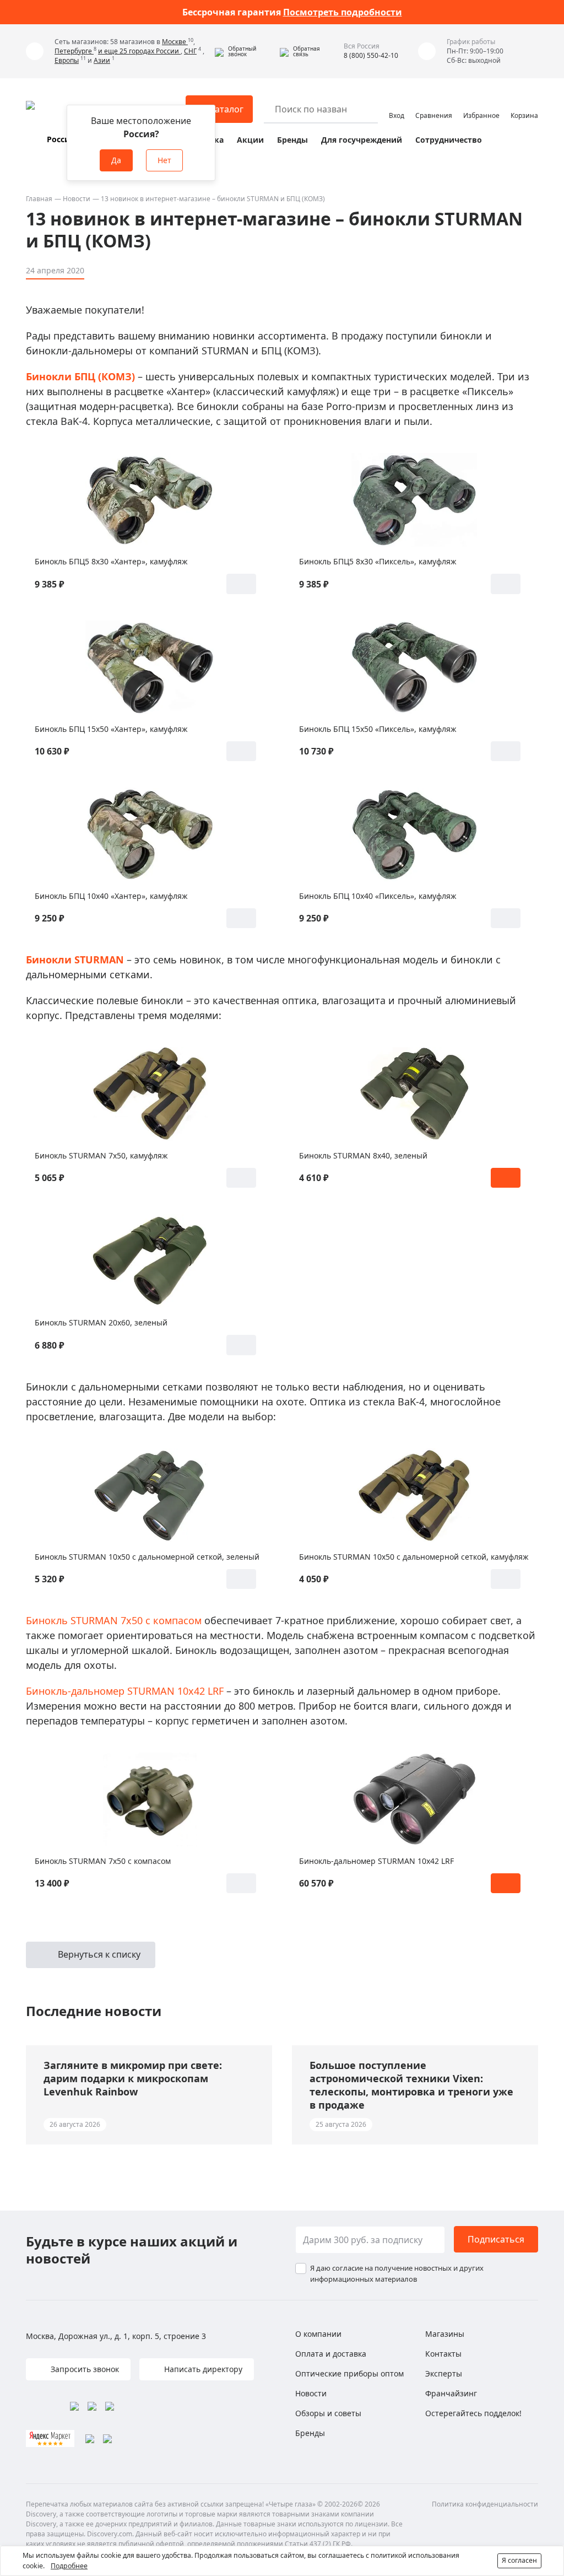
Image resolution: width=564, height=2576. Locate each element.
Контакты (443, 2354)
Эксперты (444, 2373)
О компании (318, 2334)
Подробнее (69, 2566)
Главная (39, 199)
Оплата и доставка (331, 2354)
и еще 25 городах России (139, 51)
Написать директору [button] (202, 2369)
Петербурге (74, 51)
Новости (77, 199)
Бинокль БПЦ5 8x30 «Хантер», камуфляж (111, 561)
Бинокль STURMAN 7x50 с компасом (114, 1620)
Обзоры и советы (328, 2413)
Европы (67, 60)
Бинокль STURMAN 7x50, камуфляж (101, 1155)
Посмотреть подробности (343, 12)
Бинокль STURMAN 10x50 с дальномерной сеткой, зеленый (147, 1557)
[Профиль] (397, 104)
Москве (175, 42)
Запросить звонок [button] (84, 2369)
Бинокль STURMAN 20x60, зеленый (101, 1322)
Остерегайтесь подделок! (473, 2413)
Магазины (445, 2334)
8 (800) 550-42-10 (371, 55)
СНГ (190, 51)
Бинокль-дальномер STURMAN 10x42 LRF (125, 1691)
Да (116, 160)
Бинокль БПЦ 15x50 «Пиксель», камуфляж (378, 729)
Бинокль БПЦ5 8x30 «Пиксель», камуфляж (378, 561)
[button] (245, 51)
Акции (250, 140)
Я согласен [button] (519, 2560)
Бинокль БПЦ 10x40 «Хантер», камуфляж (111, 896)
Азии (102, 60)
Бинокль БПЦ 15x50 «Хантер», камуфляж (111, 729)
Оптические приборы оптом (349, 2373)
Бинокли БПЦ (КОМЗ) (80, 376)
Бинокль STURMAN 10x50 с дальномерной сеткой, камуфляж (414, 1557)
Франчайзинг (451, 2393)
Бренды (292, 140)
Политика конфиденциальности (485, 2504)
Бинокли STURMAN (75, 960)
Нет (164, 160)
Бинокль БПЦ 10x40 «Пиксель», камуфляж (378, 896)
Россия (61, 139)
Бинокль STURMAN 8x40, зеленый (363, 1155)
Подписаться (496, 2239)
